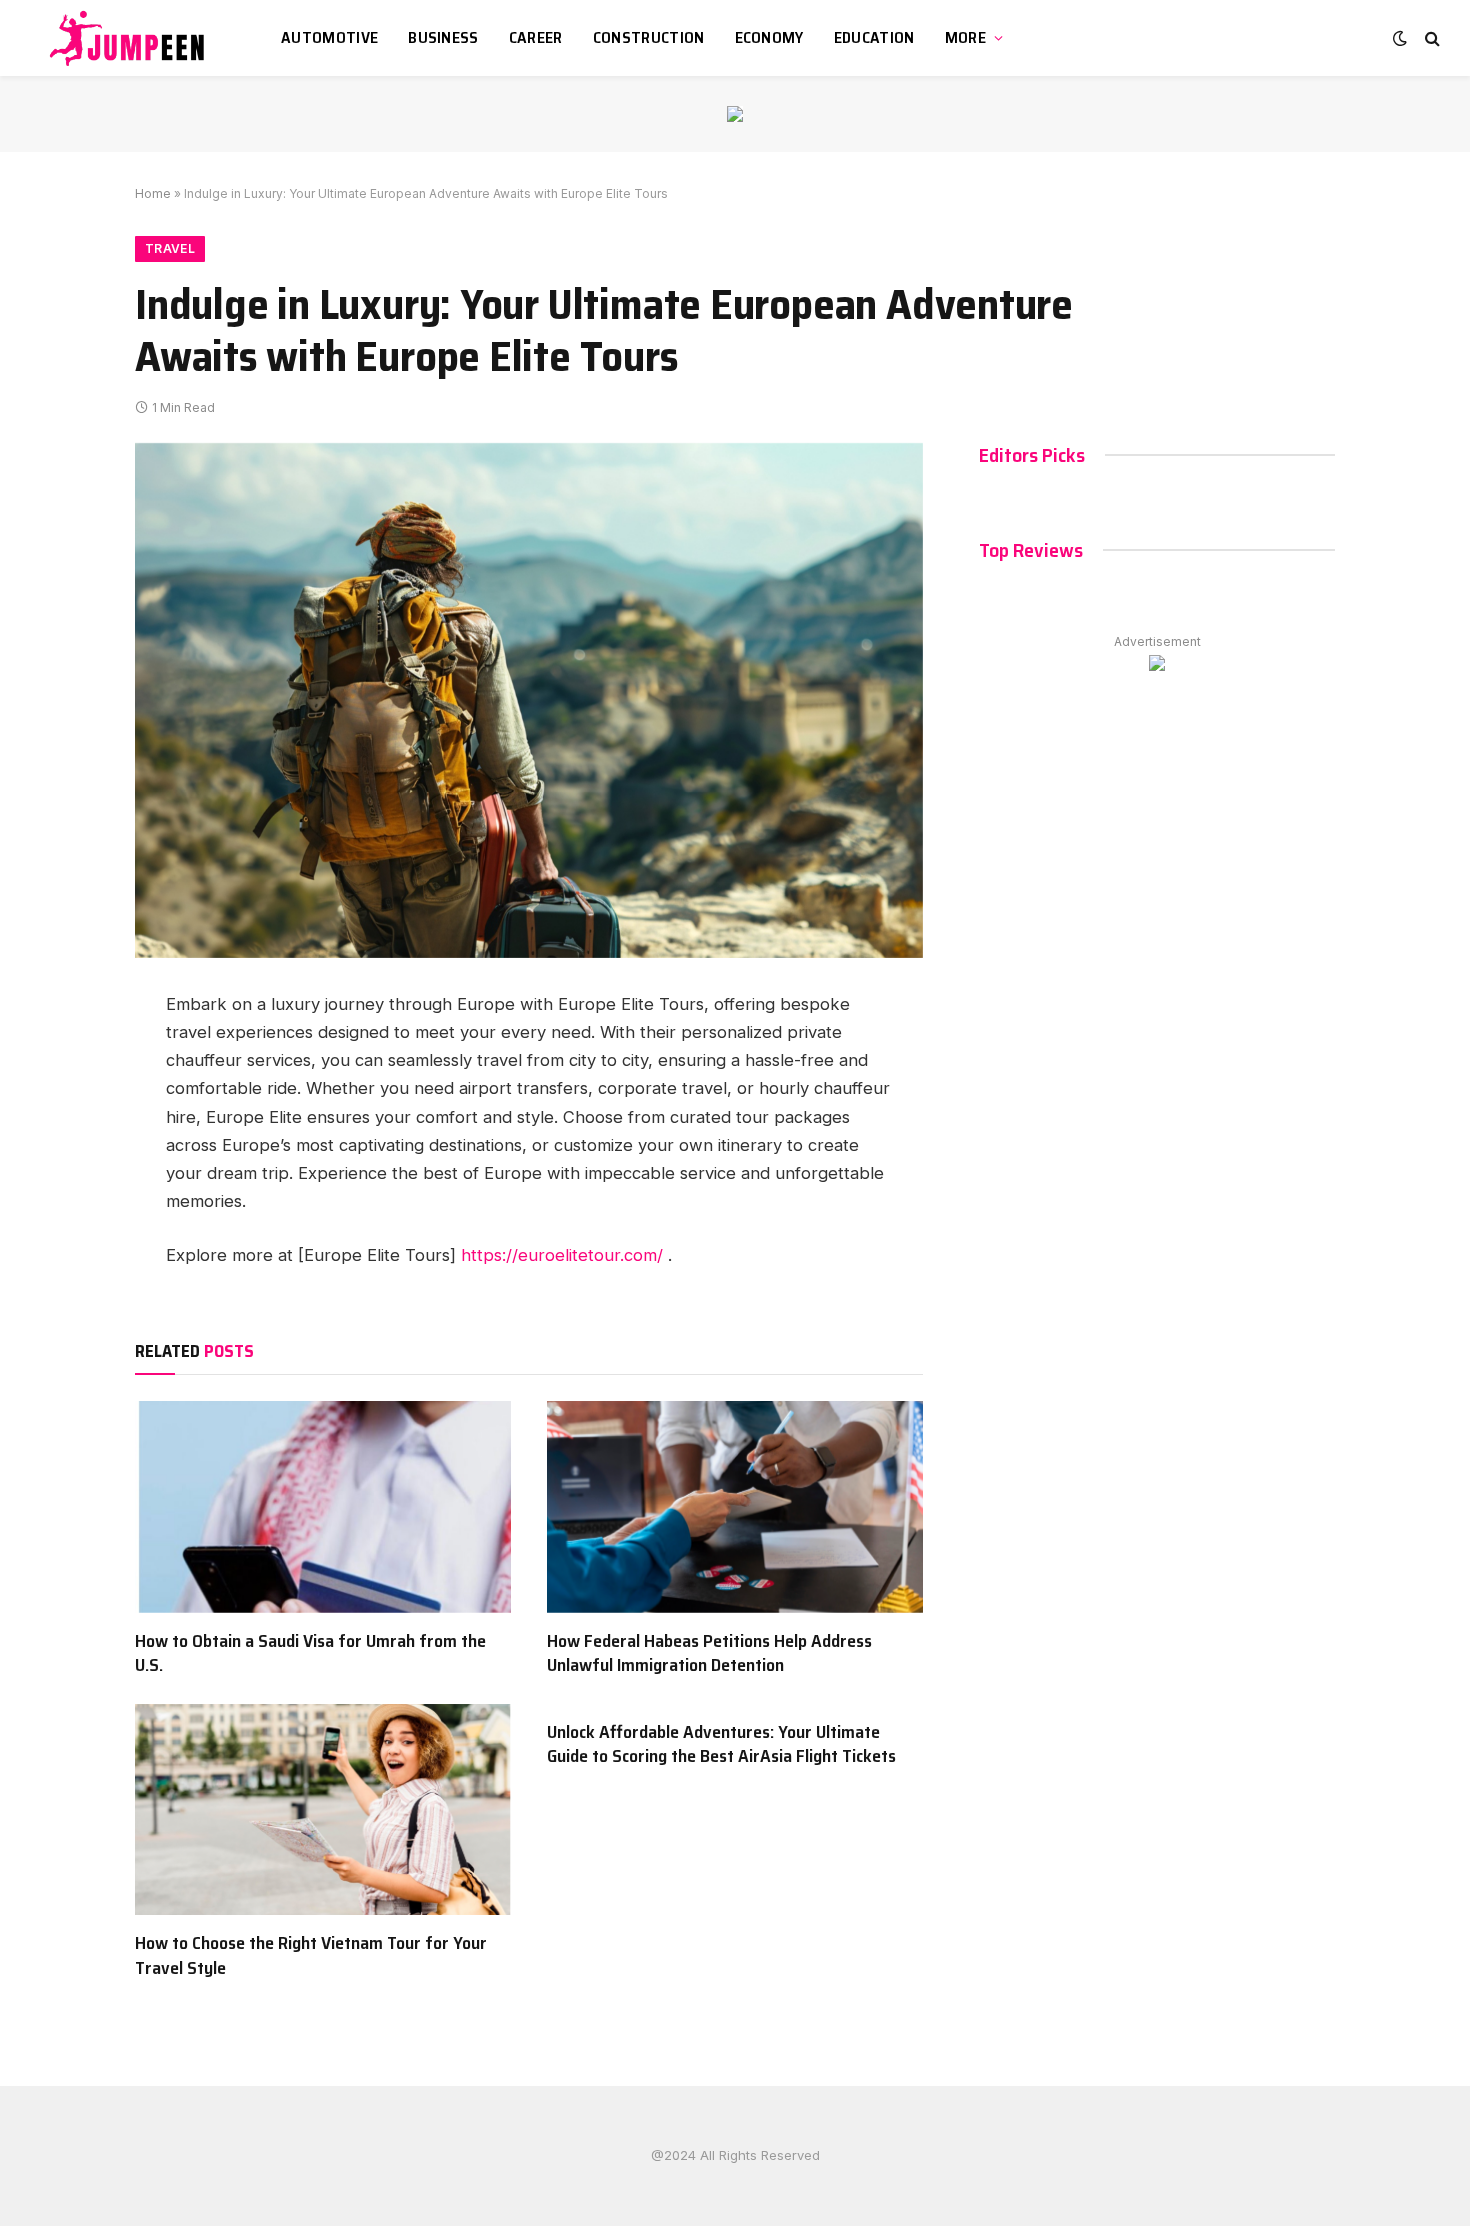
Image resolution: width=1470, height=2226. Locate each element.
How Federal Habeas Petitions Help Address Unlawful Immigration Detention (709, 1653)
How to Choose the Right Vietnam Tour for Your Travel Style (311, 1955)
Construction (649, 37)
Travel (170, 248)
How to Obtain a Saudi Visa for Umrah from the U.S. (310, 1653)
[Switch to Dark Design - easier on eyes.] (1400, 38)
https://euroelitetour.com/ (562, 1255)
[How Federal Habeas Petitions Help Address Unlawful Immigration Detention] (735, 1507)
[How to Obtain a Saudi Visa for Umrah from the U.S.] (323, 1507)
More (965, 37)
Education (874, 37)
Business (443, 37)
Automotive (329, 37)
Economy (769, 37)
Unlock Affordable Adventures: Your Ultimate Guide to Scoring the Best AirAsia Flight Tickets (721, 1744)
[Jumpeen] (130, 38)
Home (153, 193)
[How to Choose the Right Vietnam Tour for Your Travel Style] (323, 1810)
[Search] (1430, 38)
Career (536, 37)
